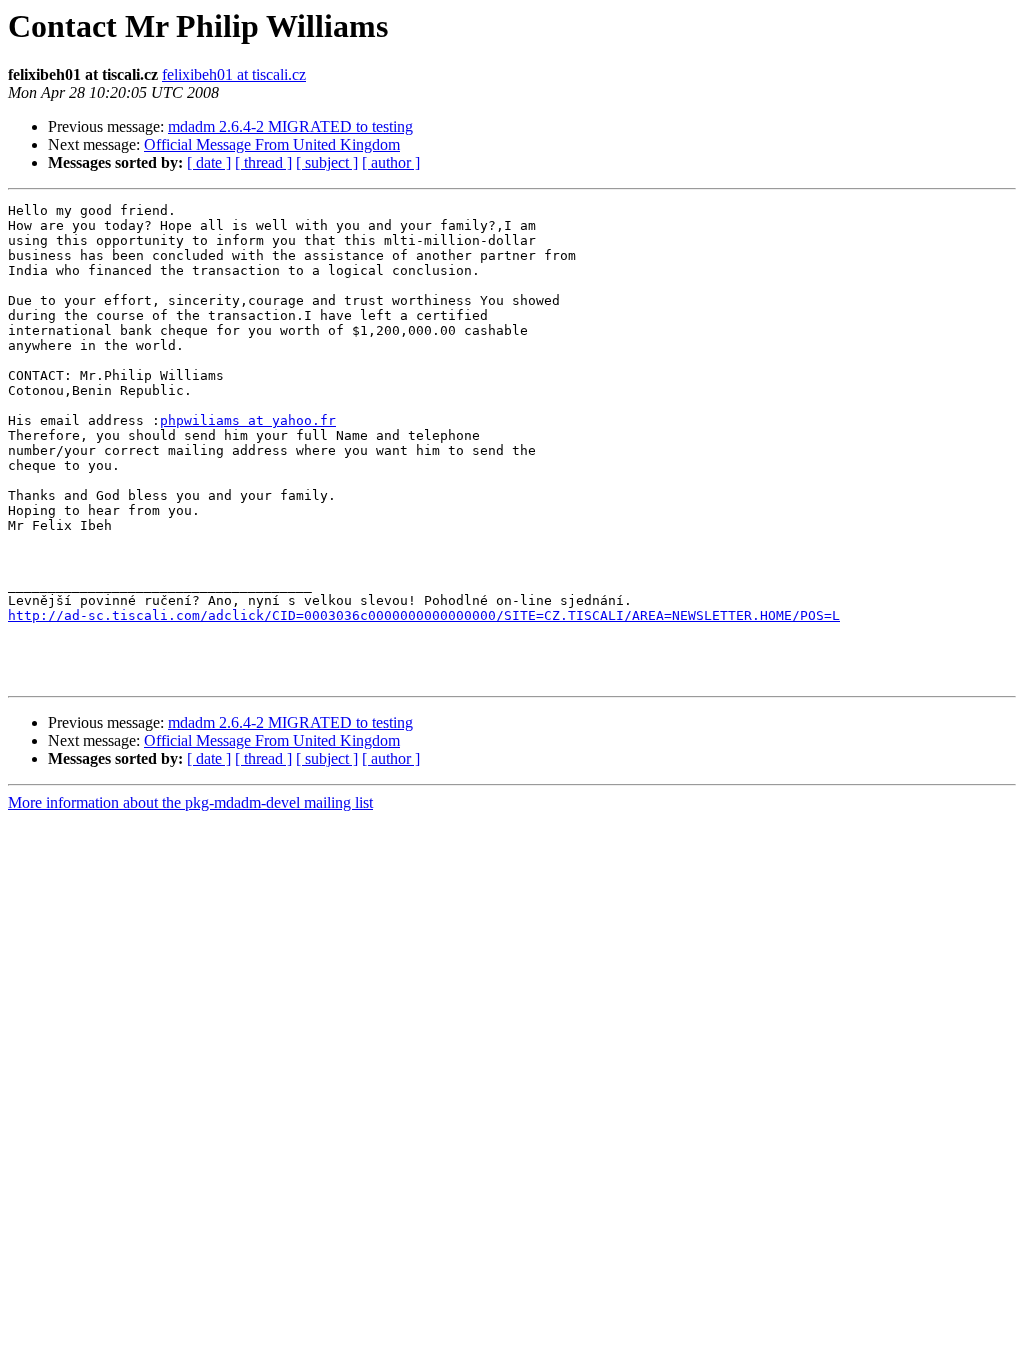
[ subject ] (327, 162)
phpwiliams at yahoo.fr (248, 420)
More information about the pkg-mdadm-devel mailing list (190, 802)
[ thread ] (263, 162)
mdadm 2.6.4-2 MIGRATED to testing (290, 126)
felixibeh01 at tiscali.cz (234, 74)
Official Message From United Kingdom (272, 144)
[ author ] (391, 162)
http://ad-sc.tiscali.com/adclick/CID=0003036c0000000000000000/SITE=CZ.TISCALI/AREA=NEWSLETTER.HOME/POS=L (424, 615)
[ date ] (209, 162)
